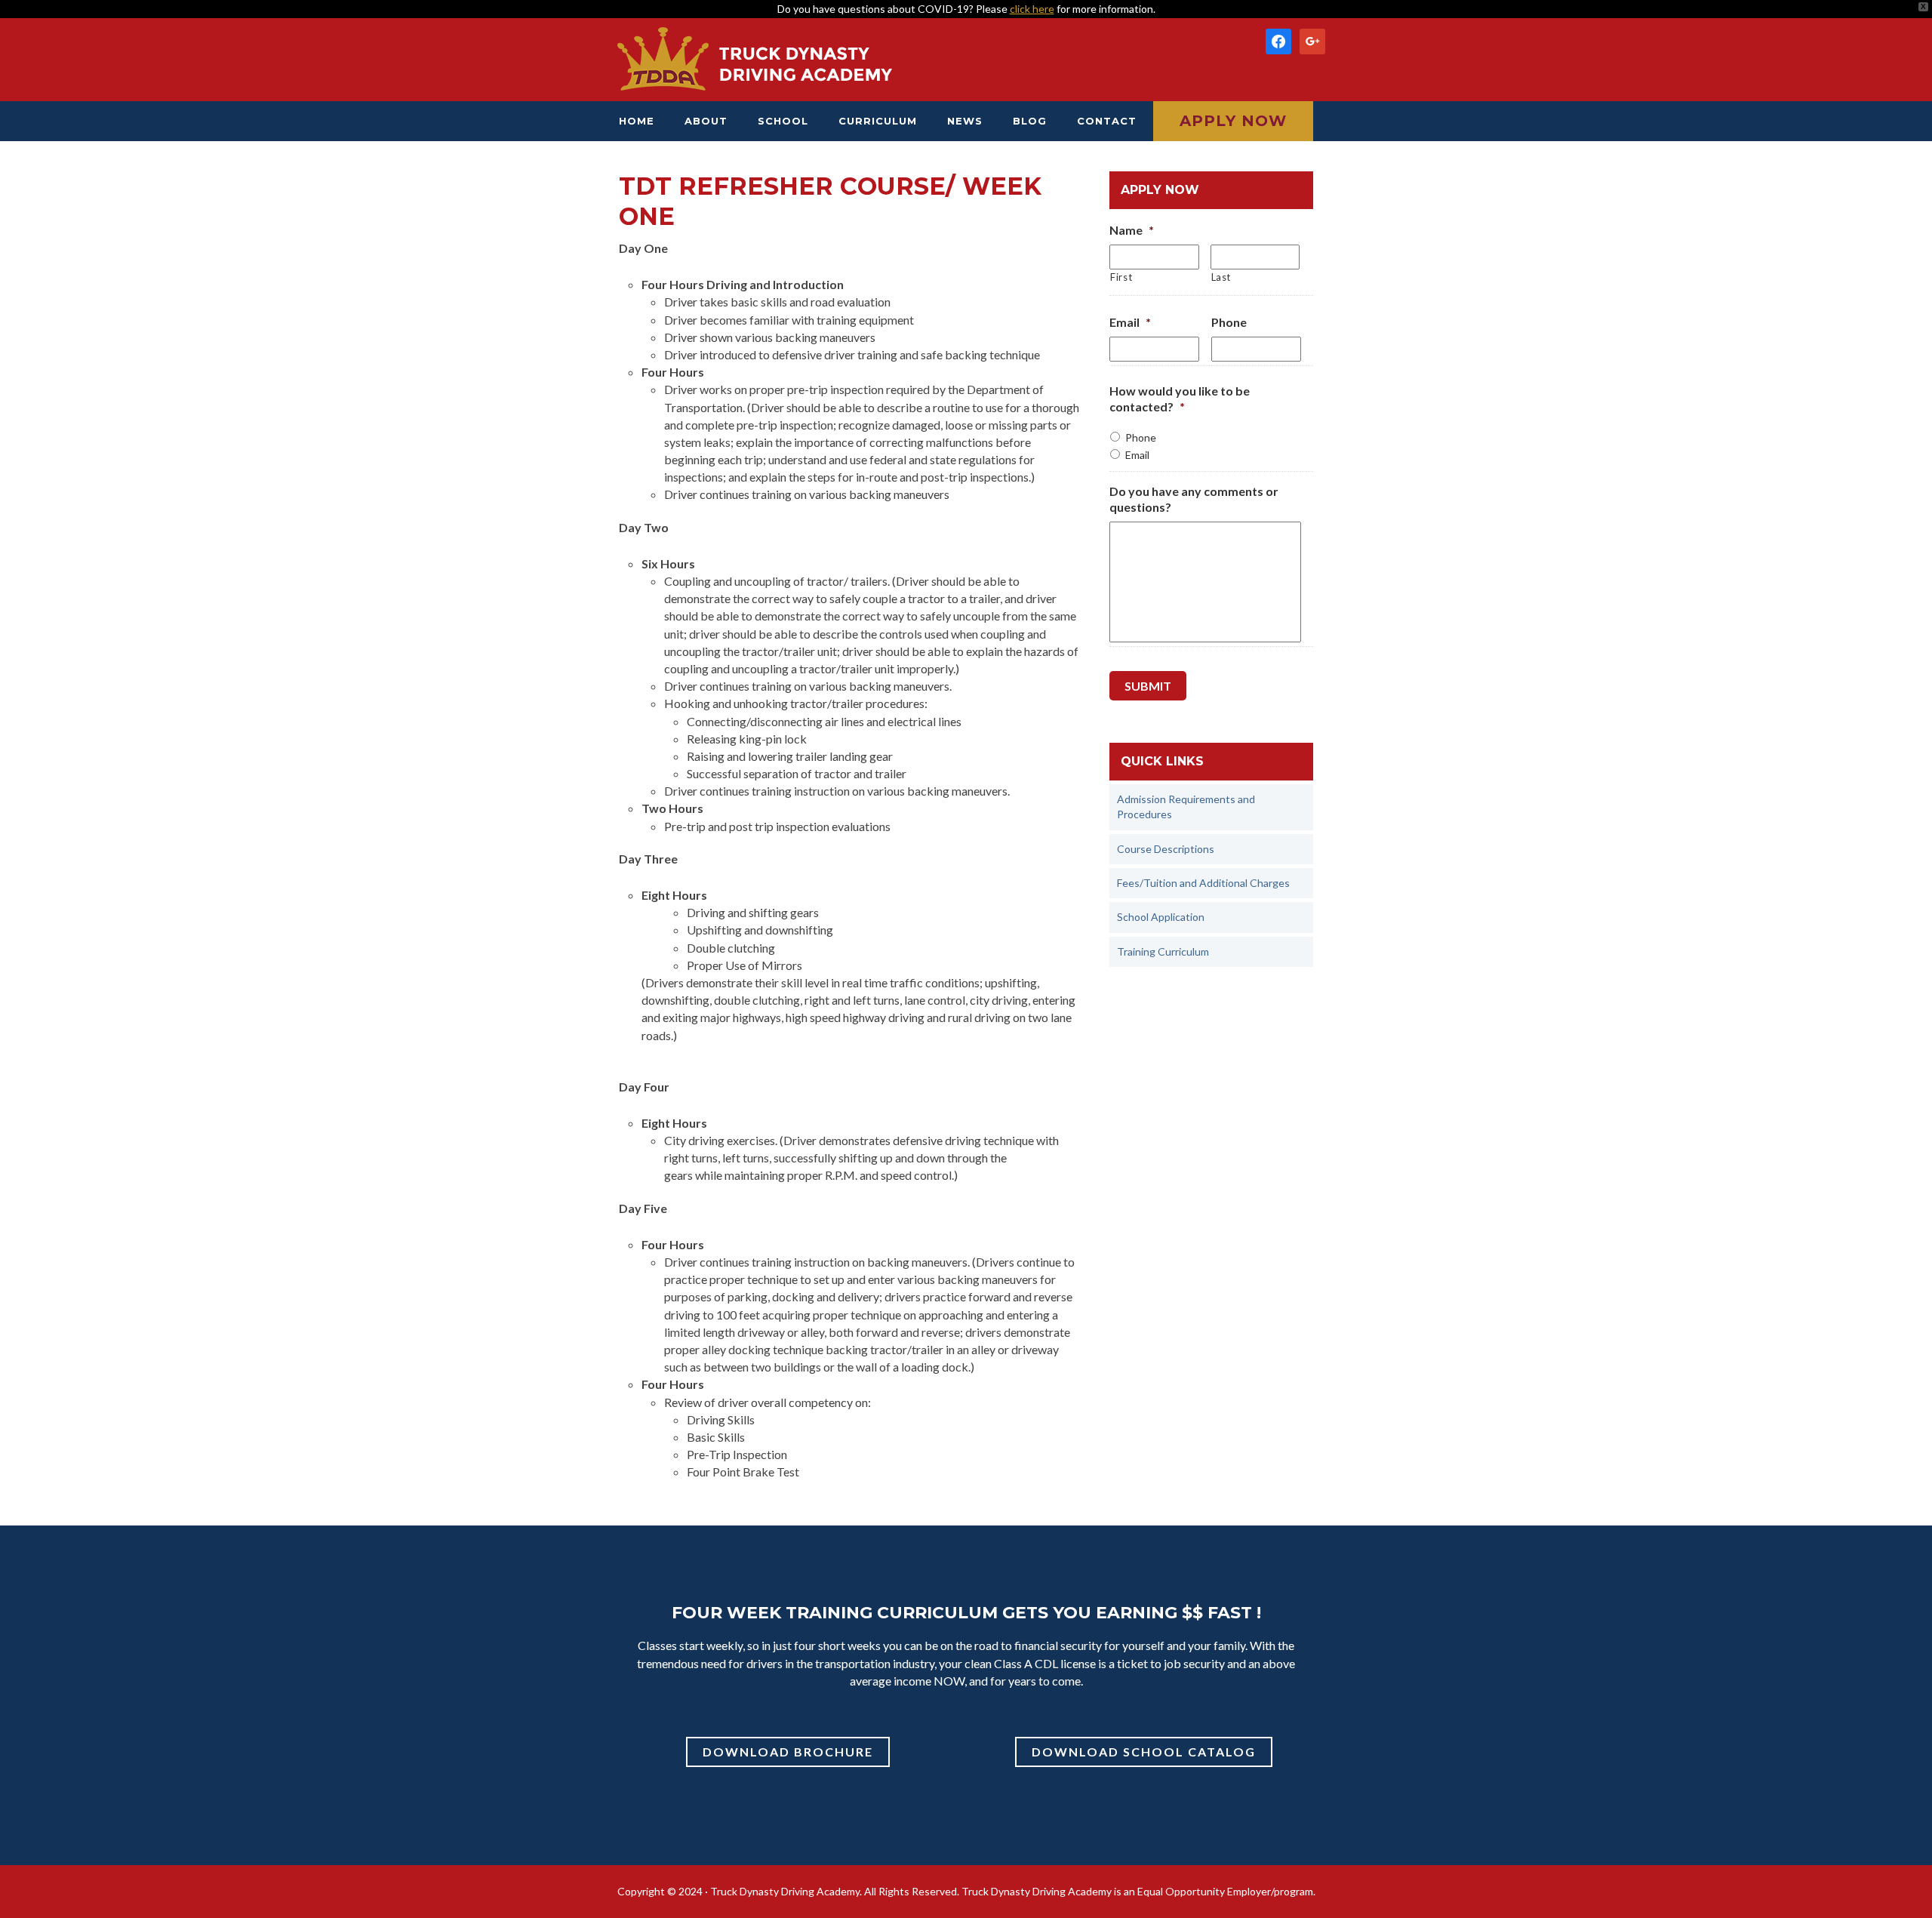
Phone (1229, 322)
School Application (1161, 917)
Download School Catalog (1144, 1752)
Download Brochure (788, 1752)
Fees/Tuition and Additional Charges (1203, 883)
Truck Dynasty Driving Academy (755, 60)
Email (1130, 322)
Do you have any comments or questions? (1194, 499)
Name (1132, 230)
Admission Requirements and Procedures (1186, 807)
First (1121, 277)
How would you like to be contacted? (1180, 399)
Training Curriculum (1163, 951)
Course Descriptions (1166, 849)
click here (1032, 9)
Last (1221, 277)
